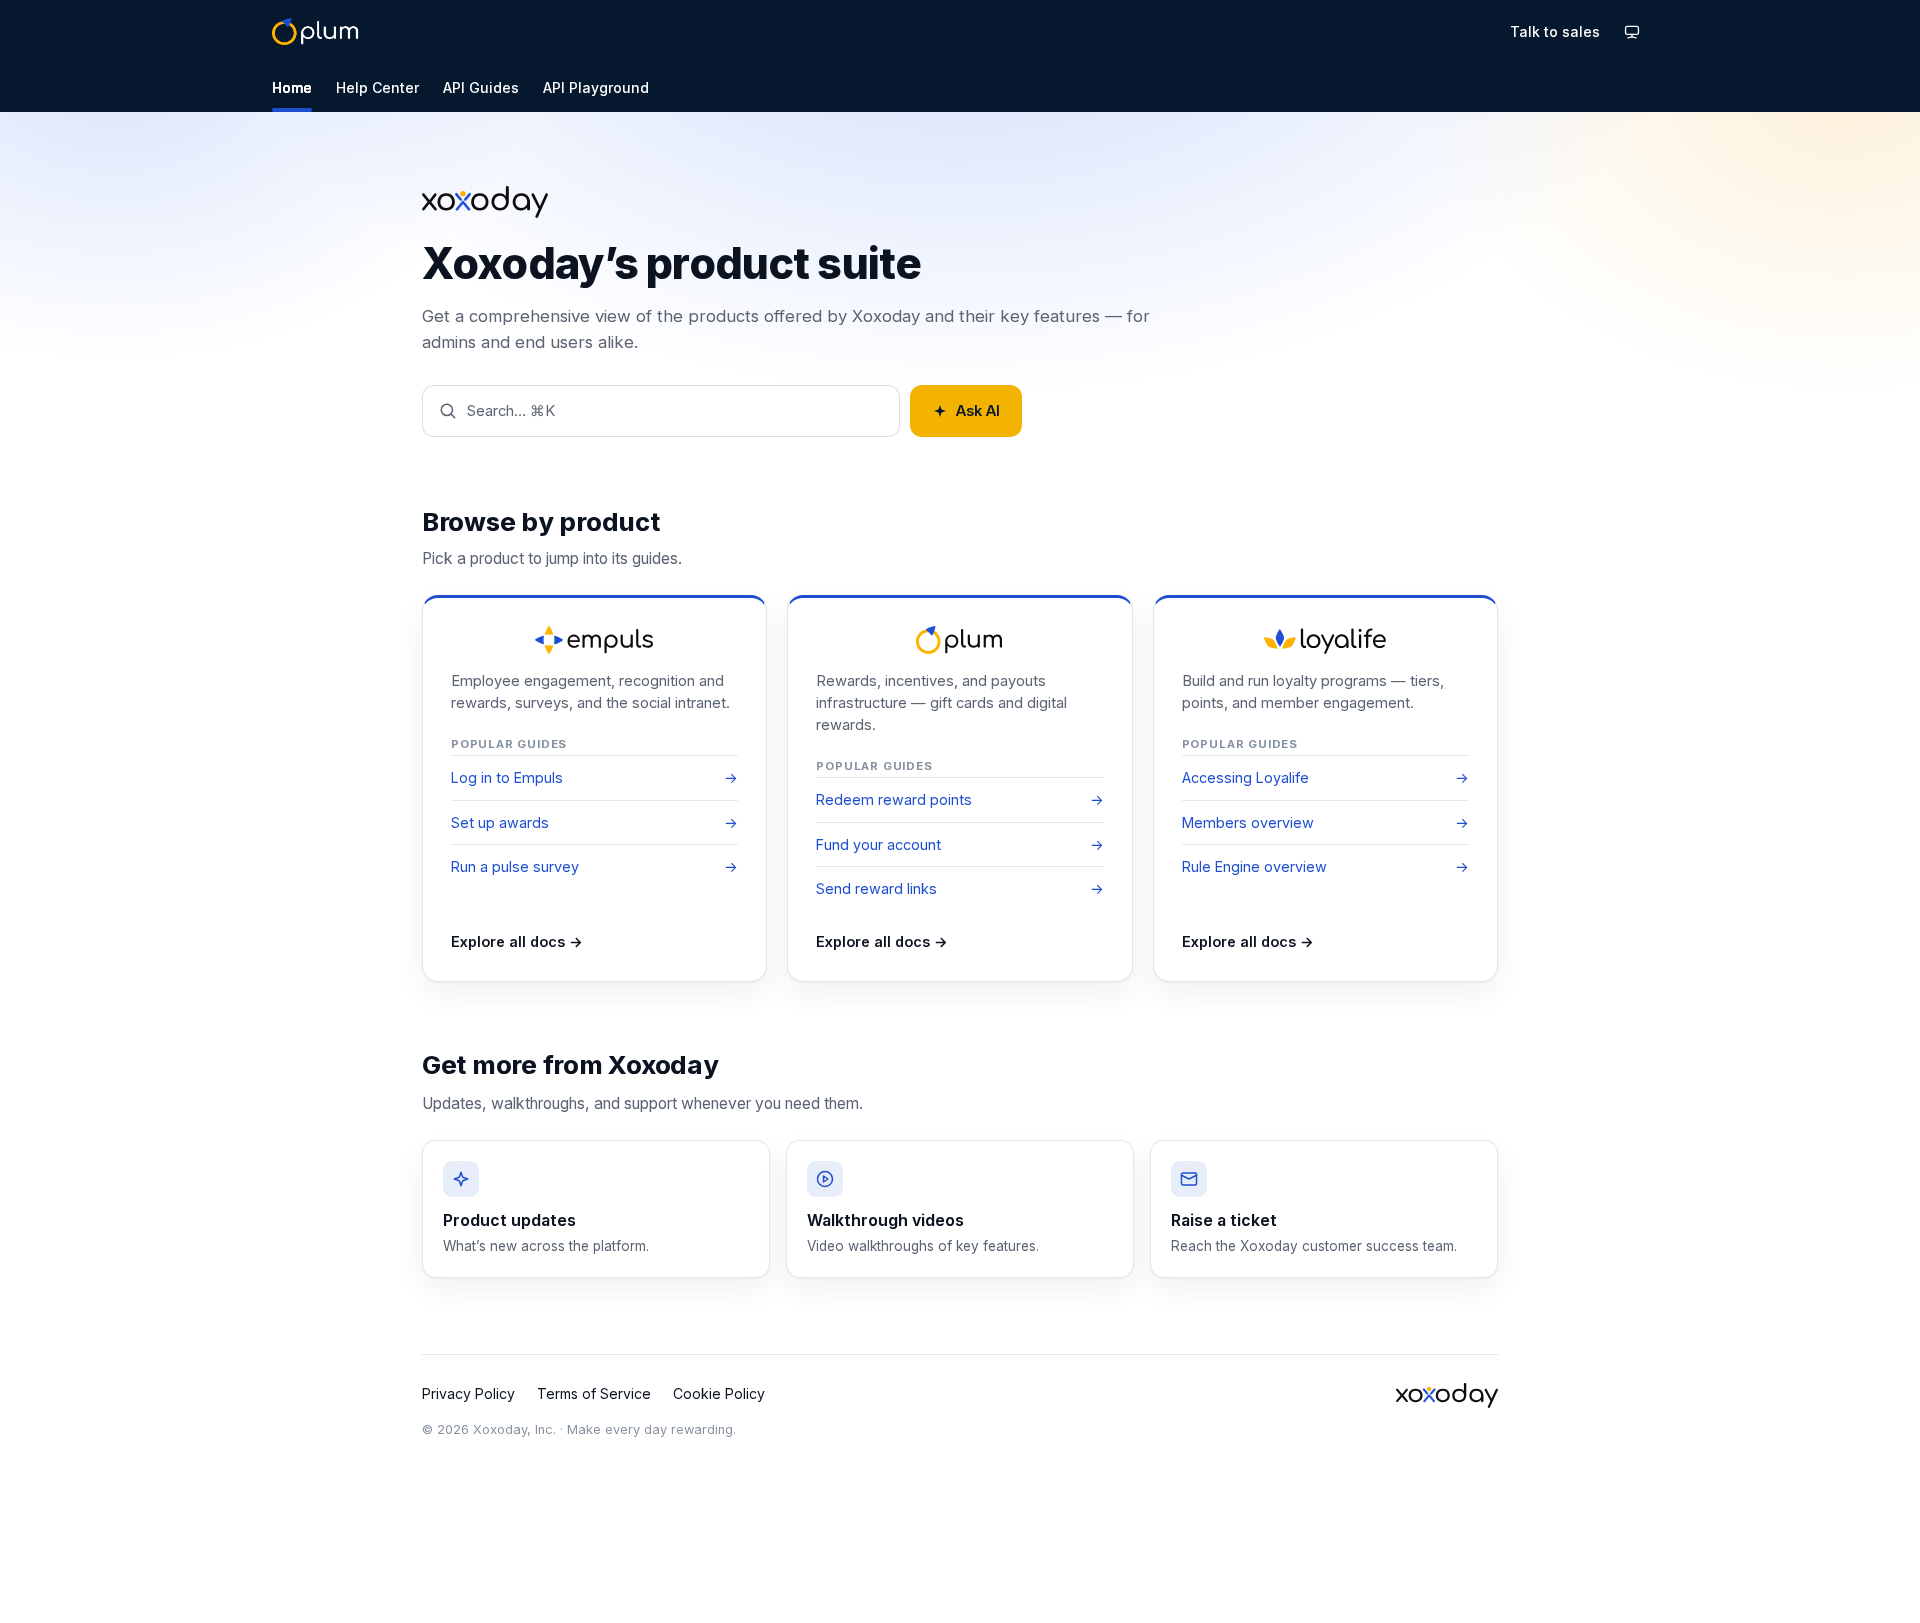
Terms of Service (594, 1393)
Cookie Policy (719, 1393)
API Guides (481, 87)
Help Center (377, 87)
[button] (661, 411)
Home (292, 87)
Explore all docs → (517, 941)
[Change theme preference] (1632, 32)
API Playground (596, 87)
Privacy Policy (468, 1393)
